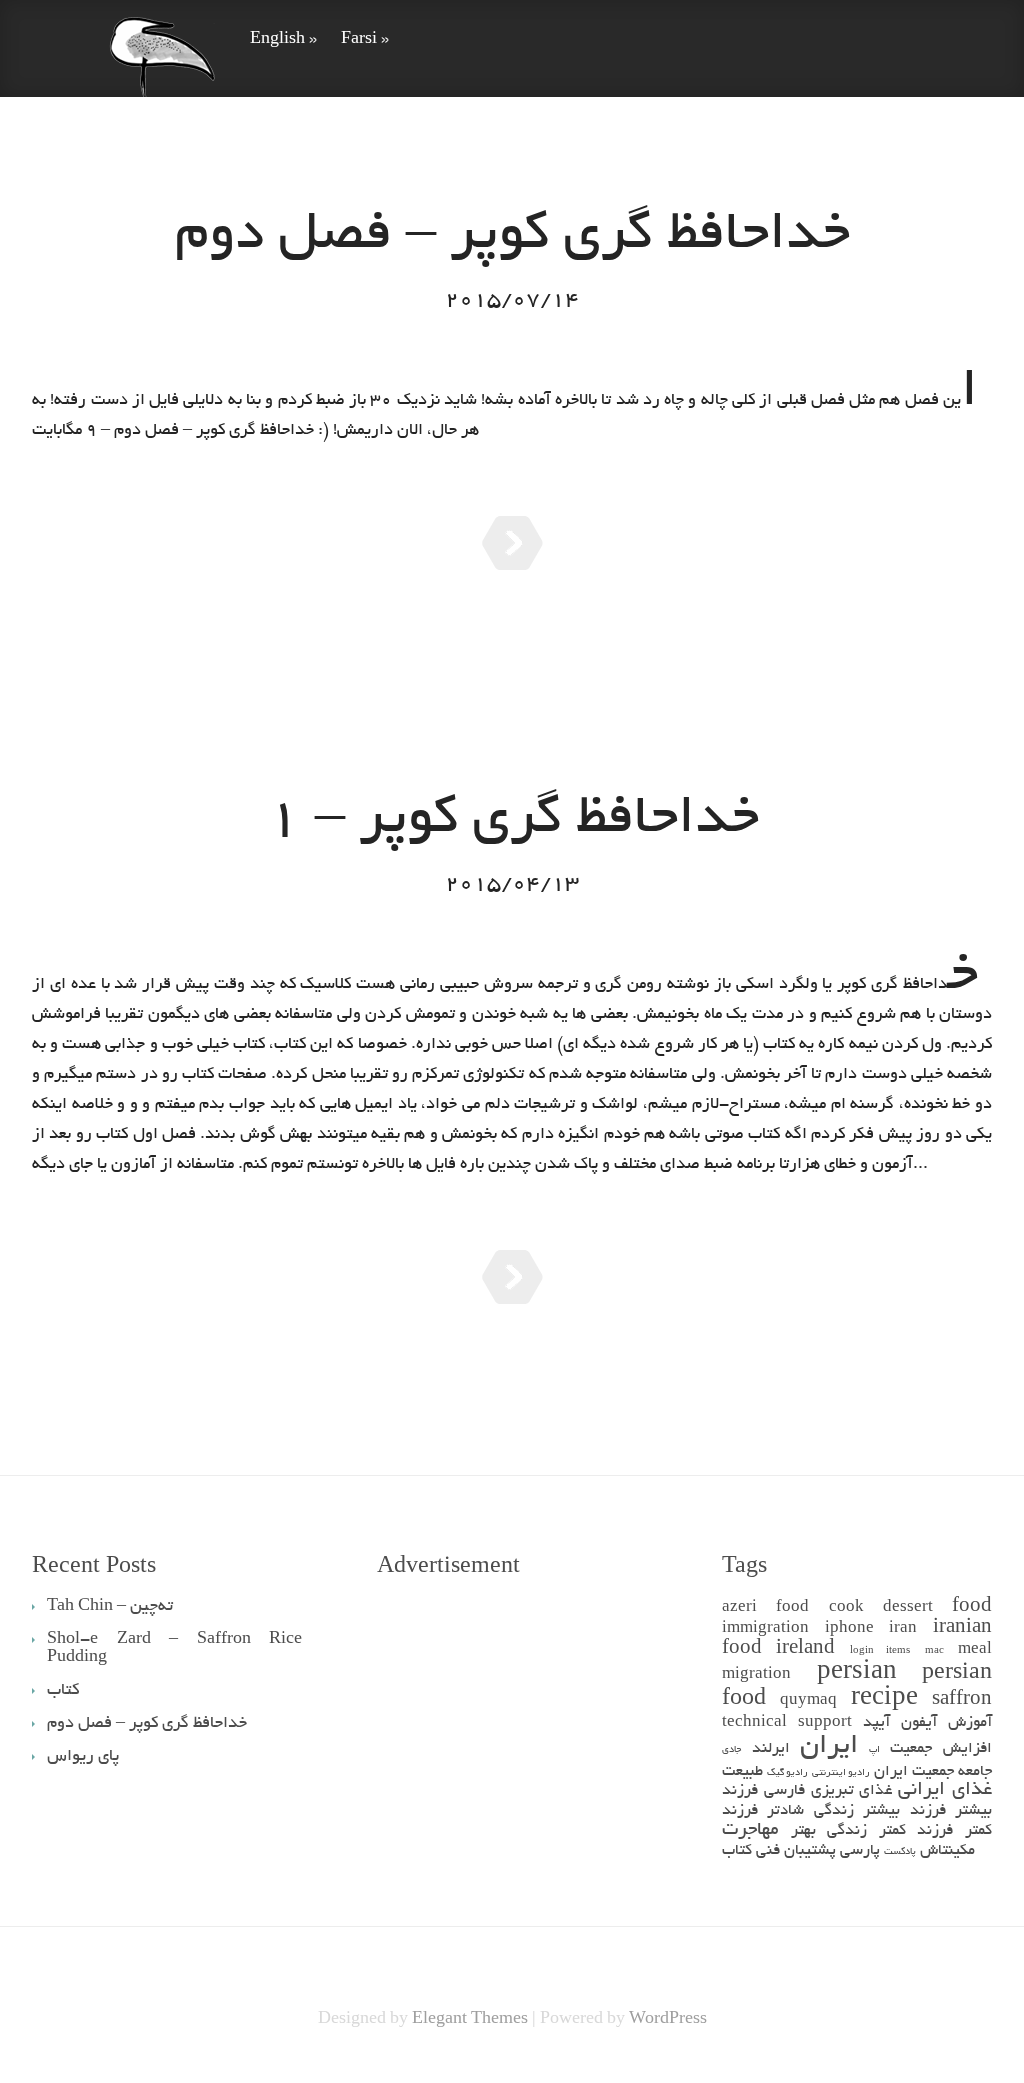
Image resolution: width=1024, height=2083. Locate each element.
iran (903, 1629)
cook (846, 1608)
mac (934, 1651)
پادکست (900, 1852)
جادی (731, 1750)
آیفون (919, 1723)
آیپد (876, 1723)
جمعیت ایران (914, 1772)
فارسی (784, 1791)
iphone (849, 1629)
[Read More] (512, 543)
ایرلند (771, 1749)
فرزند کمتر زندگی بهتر (872, 1831)
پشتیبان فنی (796, 1851)
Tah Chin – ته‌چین (110, 1607)
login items (880, 1651)
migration (756, 1675)
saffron (962, 1700)
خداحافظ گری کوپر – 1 (512, 821)
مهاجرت (750, 1830)
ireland (805, 1649)
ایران (829, 1747)
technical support (787, 1723)
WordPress (668, 2020)
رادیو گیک (787, 1773)
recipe (884, 1699)
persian (857, 1673)
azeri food (765, 1608)
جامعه (975, 1772)
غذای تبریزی (852, 1791)
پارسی (860, 1851)
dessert (908, 1608)
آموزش (970, 1723)
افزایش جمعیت (941, 1749)
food (972, 1607)
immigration (765, 1629)
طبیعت (742, 1772)
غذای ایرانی (945, 1790)
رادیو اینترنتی (841, 1773)
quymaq (808, 1701)
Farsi (365, 40)
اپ (874, 1750)
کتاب (737, 1851)
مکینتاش (947, 1851)
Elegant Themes (470, 2020)
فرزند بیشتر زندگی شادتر (856, 1811)
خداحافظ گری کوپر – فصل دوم (512, 237)
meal (975, 1650)
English (283, 40)
